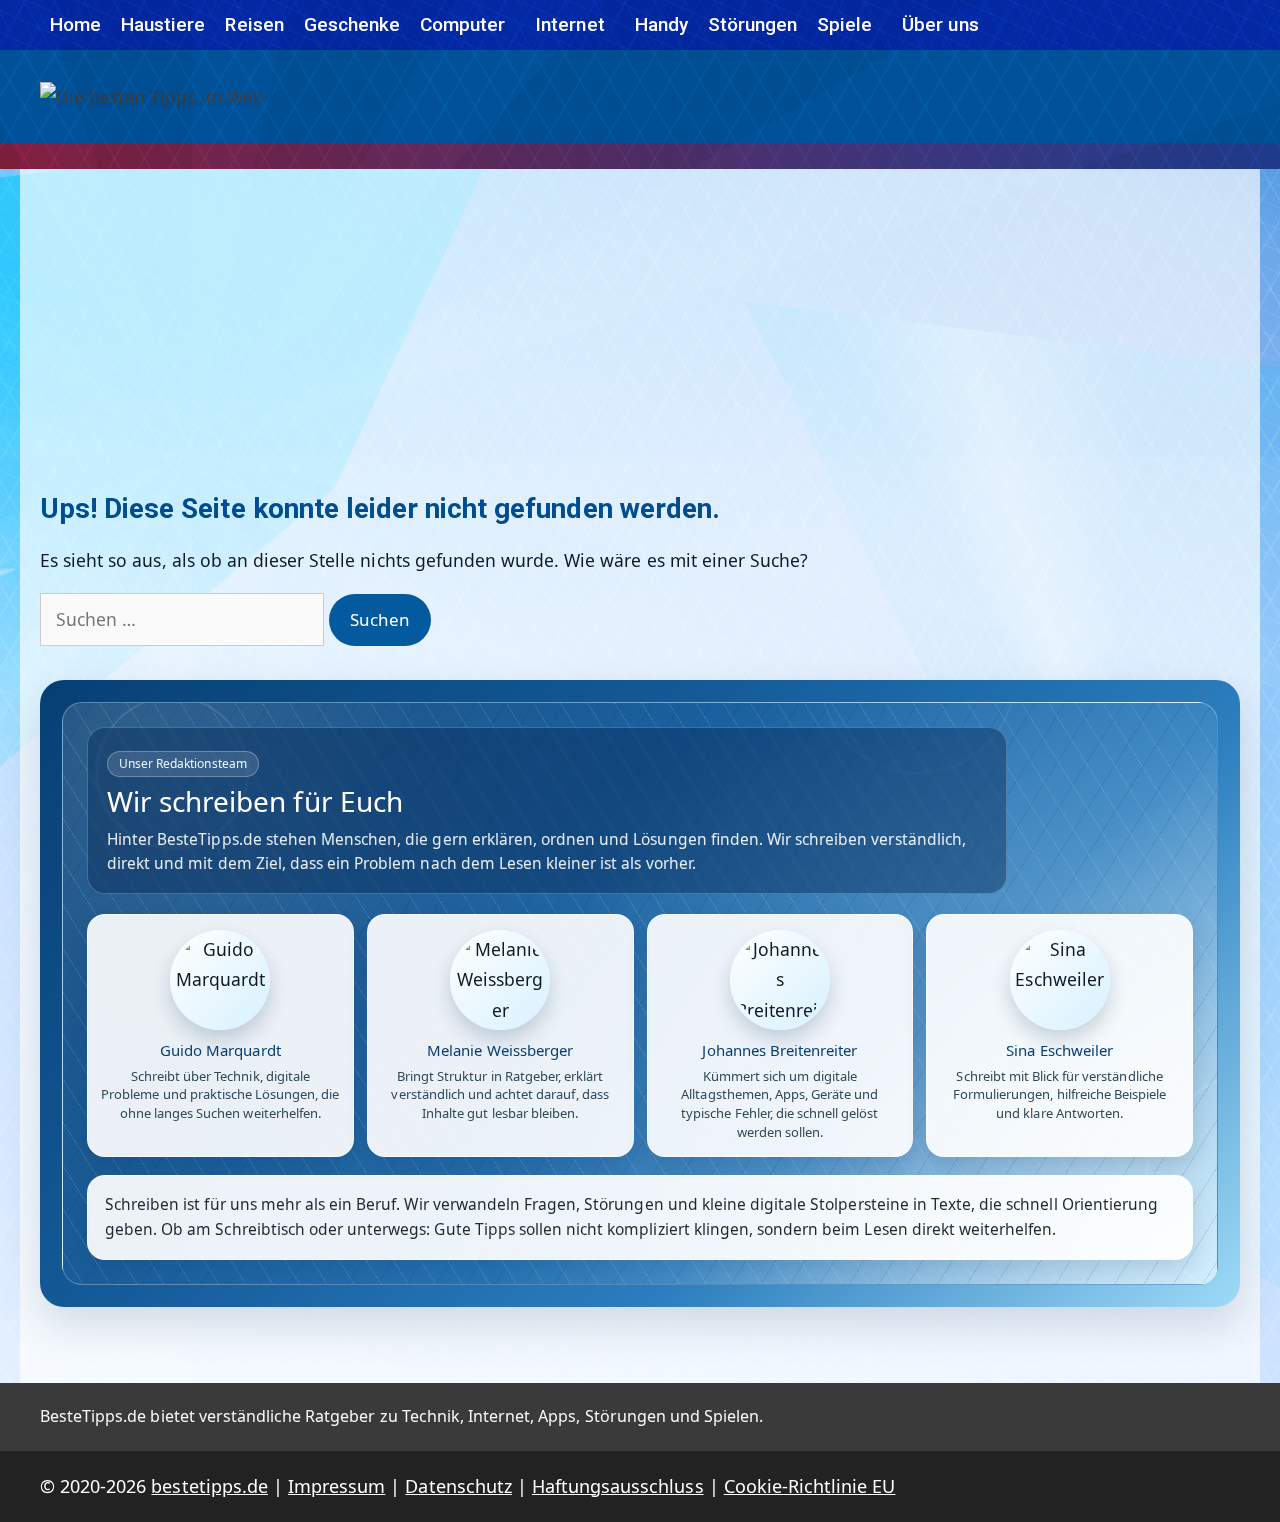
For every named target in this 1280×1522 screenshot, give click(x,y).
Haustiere (163, 24)
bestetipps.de (209, 1486)
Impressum (336, 1486)
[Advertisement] (640, 319)
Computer (462, 24)
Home (75, 24)
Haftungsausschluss (618, 1486)
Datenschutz (458, 1486)
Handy (661, 24)
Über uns (940, 24)
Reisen (254, 24)
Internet (569, 24)
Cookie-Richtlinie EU (810, 1486)
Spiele (844, 24)
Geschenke (352, 24)
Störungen (752, 24)
